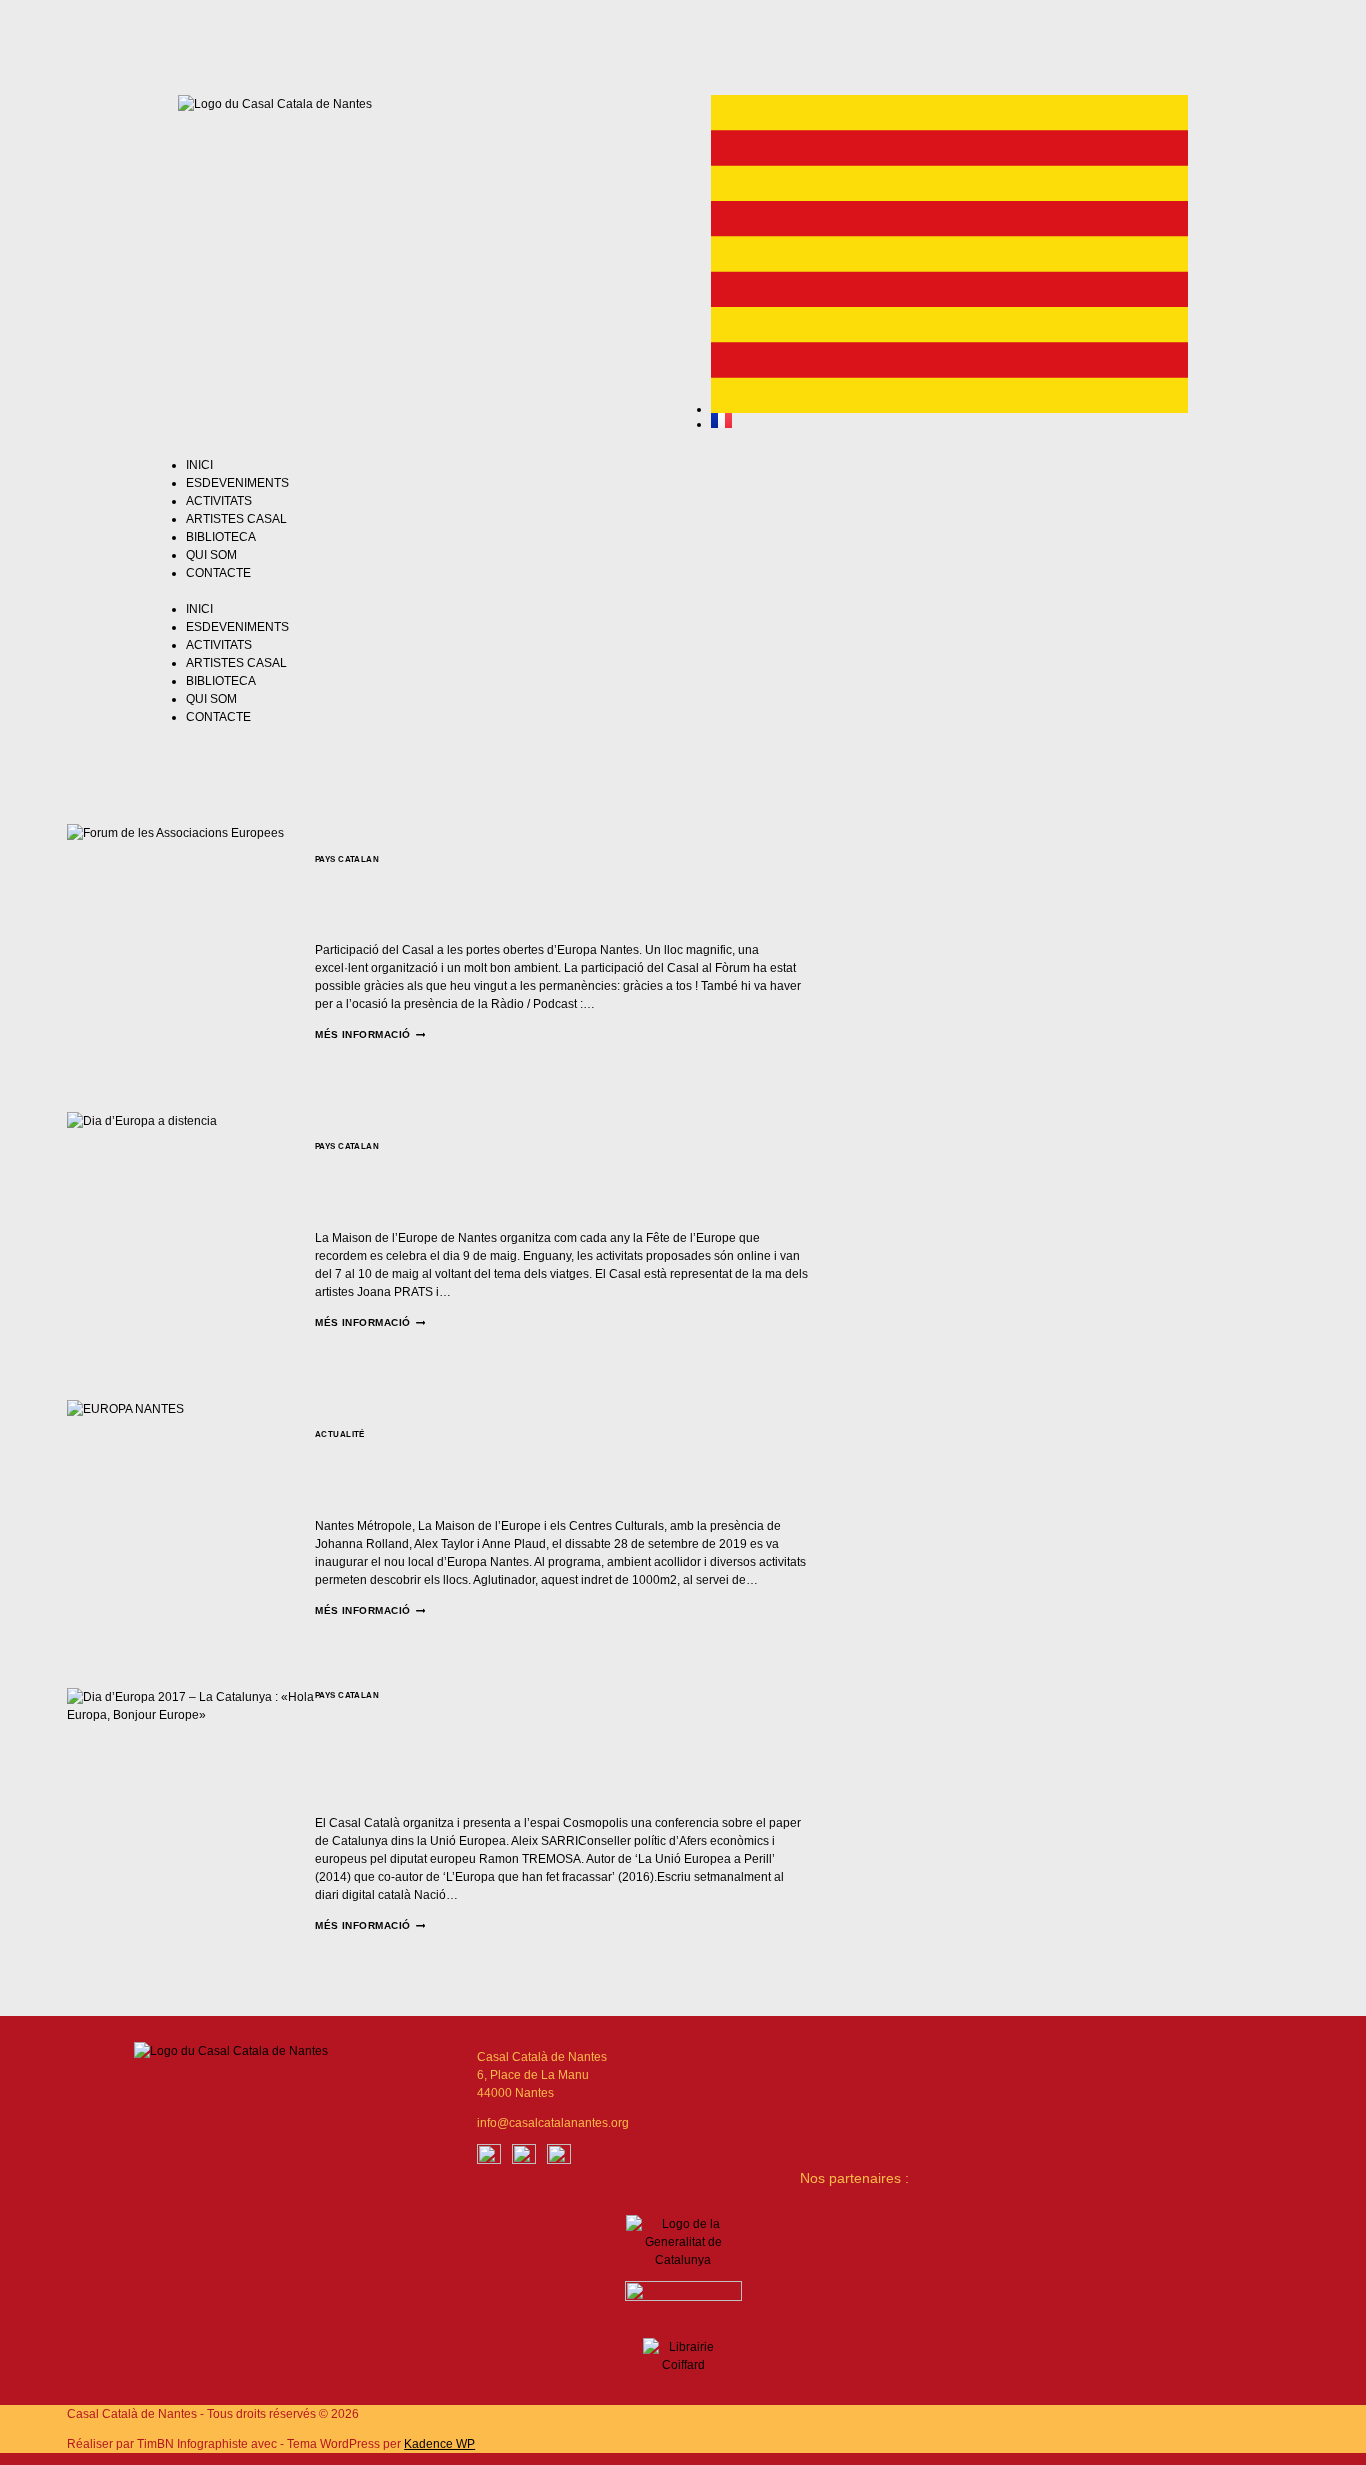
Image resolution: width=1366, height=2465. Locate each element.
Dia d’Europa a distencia (455, 1174)
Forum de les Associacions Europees (528, 886)
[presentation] (191, 948)
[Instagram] (771, 35)
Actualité (340, 1434)
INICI (199, 465)
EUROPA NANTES (417, 1462)
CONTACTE (218, 573)
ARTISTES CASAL (236, 519)
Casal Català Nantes (381, 921)
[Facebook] (489, 2156)
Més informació (370, 1034)
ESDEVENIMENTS (237, 483)
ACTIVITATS (219, 501)
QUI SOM (211, 555)
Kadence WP (439, 2444)
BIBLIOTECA (221, 537)
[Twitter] (824, 35)
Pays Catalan (347, 859)
